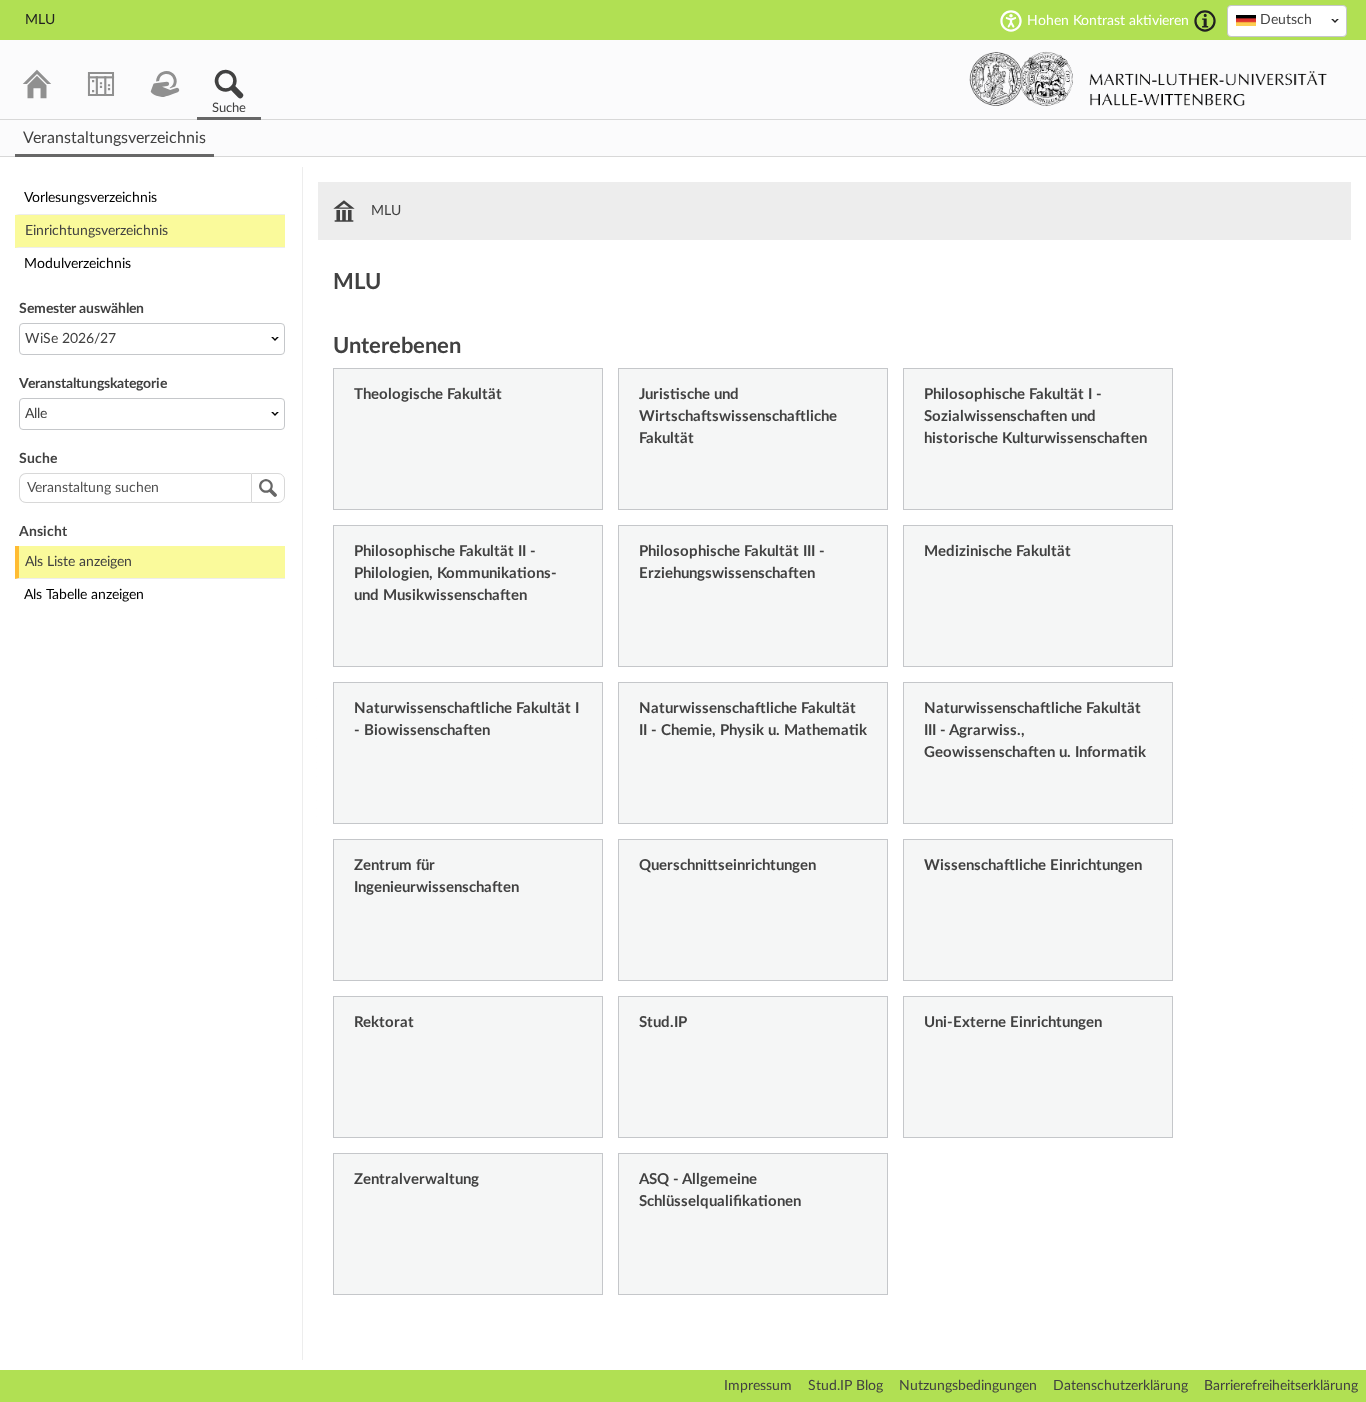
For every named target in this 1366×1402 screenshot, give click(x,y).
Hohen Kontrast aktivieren (1108, 21)
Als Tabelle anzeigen (84, 595)
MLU (386, 211)
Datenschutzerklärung (1120, 1386)
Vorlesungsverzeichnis (90, 198)
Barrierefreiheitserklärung (1281, 1386)
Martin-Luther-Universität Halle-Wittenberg (1148, 79)
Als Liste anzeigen (78, 562)
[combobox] (1287, 21)
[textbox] (1287, 20)
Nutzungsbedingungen (968, 1386)
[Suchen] (268, 488)
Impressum (758, 1386)
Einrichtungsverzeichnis (96, 231)
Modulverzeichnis (77, 264)
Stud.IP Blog (845, 1386)
